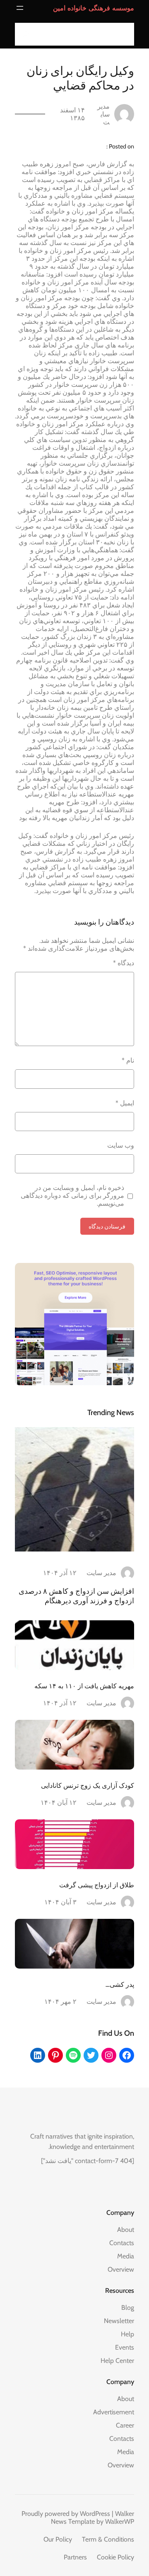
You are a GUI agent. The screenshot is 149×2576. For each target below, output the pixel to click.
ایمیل (125, 1103)
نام (128, 1060)
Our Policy (58, 2539)
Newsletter (119, 2321)
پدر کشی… (120, 1984)
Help (127, 2334)
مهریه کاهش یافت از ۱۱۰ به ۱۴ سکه (84, 1686)
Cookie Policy (115, 2557)
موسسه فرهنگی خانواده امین (94, 8)
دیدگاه (124, 963)
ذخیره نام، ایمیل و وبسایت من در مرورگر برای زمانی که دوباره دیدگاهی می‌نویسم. (72, 1196)
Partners (75, 2557)
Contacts (122, 2243)
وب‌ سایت (121, 1145)
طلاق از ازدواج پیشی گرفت (97, 1885)
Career (125, 2425)
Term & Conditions (108, 2539)
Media (126, 2256)
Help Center (117, 2361)
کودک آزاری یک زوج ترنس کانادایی (88, 1785)
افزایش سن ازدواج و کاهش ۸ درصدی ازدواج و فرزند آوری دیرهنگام (76, 1596)
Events (125, 2347)
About (126, 2230)
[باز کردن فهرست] (20, 8)
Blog (128, 2308)
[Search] (24, 34)
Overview (121, 2269)
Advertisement (114, 2412)
